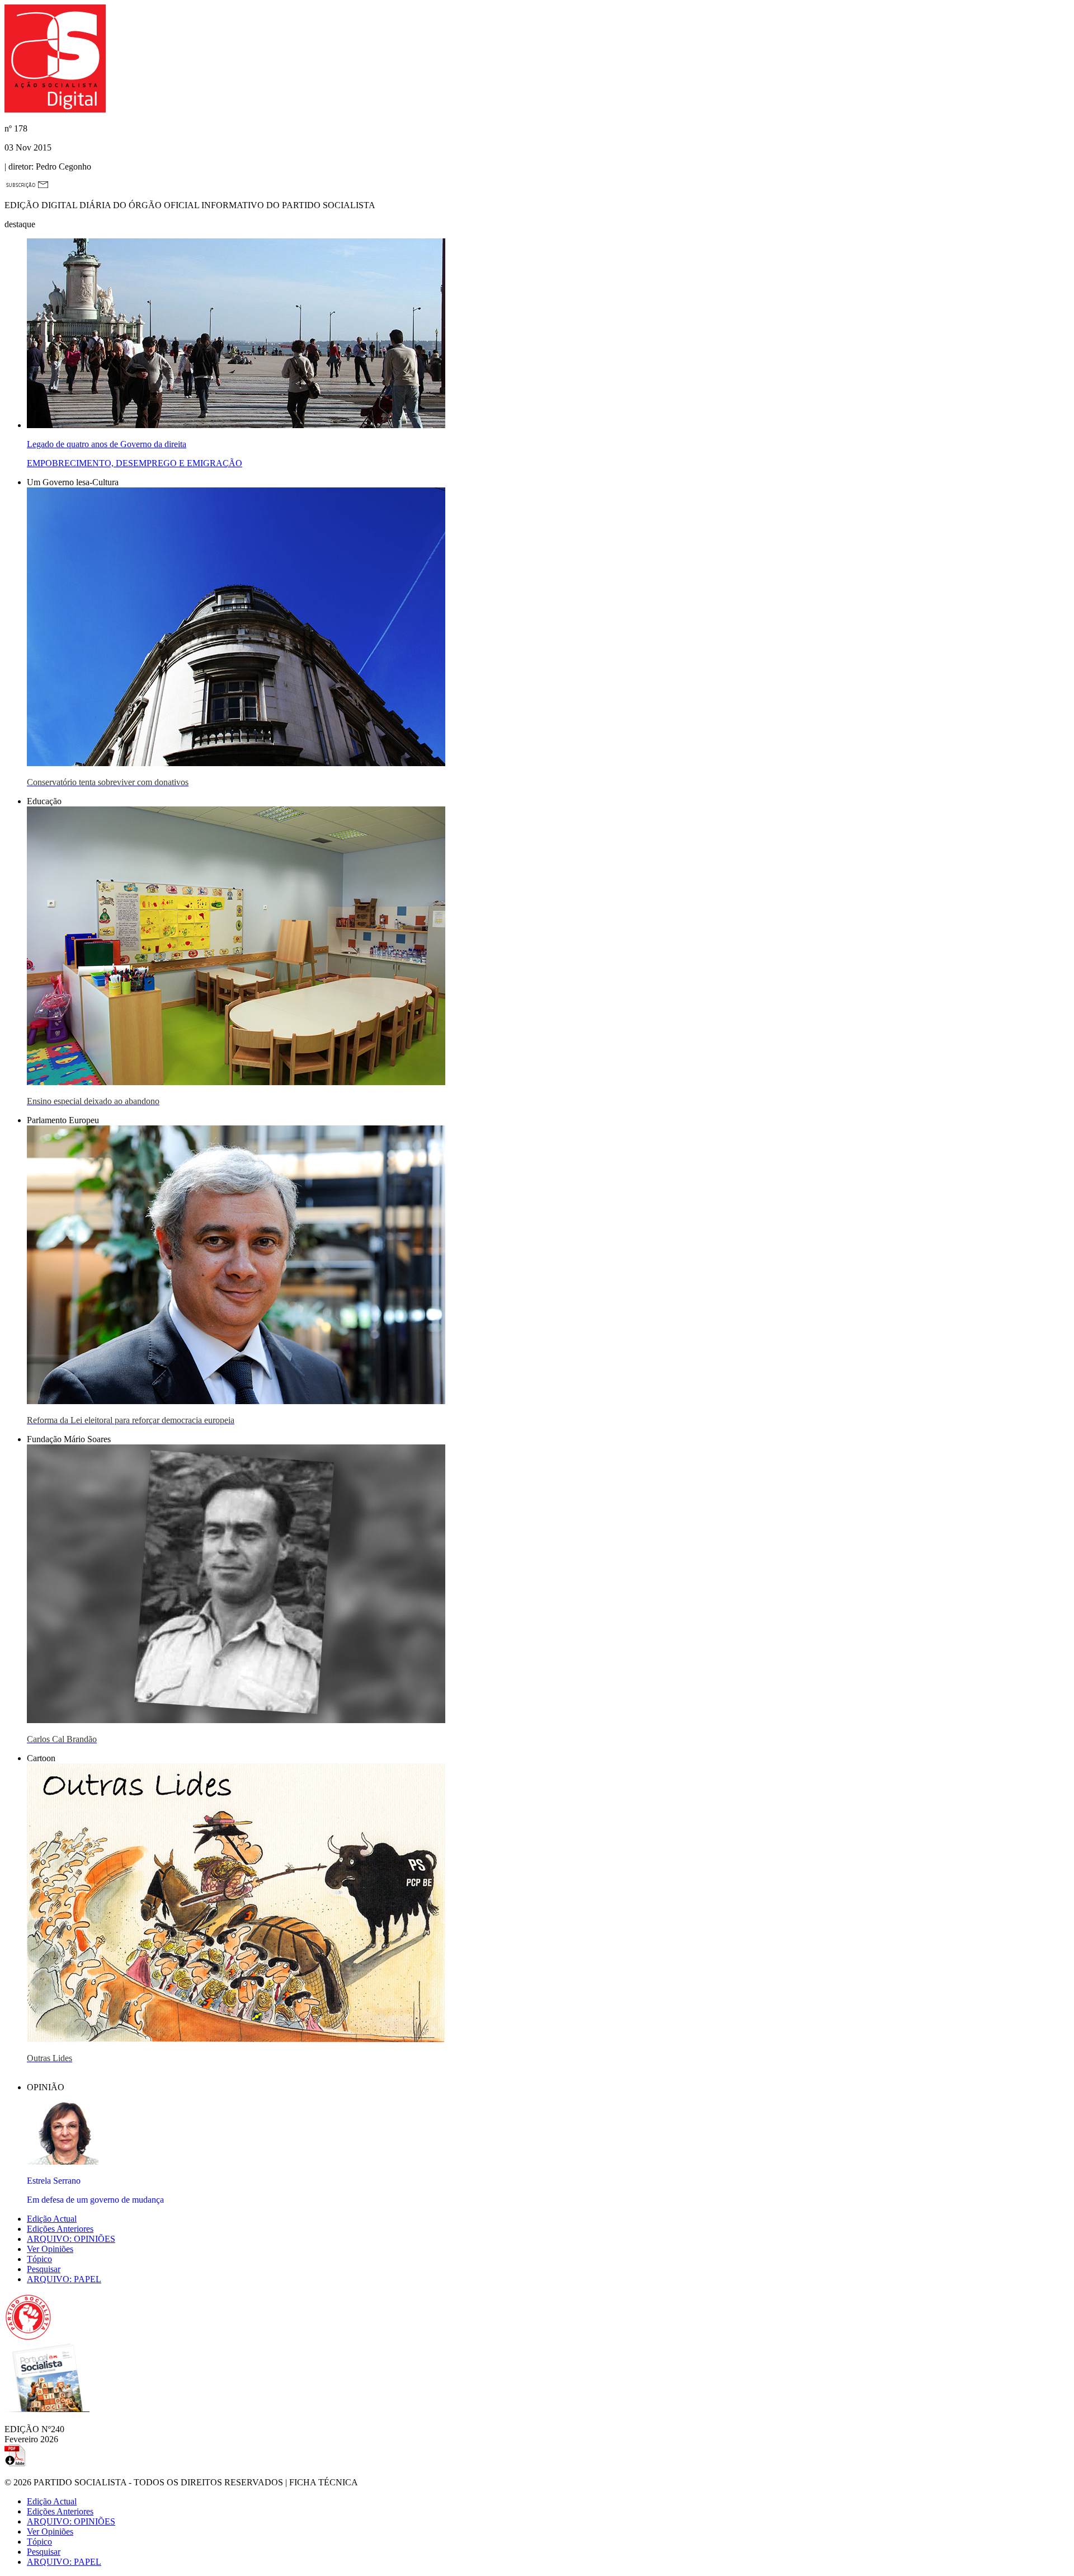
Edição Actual (52, 2219)
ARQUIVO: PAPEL (64, 2279)
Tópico (39, 2259)
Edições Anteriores (60, 2229)
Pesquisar (44, 2269)
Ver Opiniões (50, 2249)
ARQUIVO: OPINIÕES (71, 2239)
